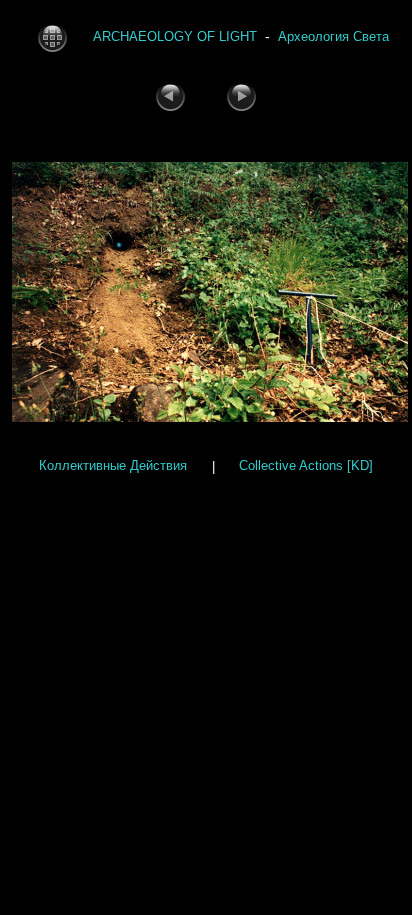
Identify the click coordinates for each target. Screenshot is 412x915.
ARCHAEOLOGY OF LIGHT (175, 36)
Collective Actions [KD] (306, 466)
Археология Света (333, 36)
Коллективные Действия (113, 466)
